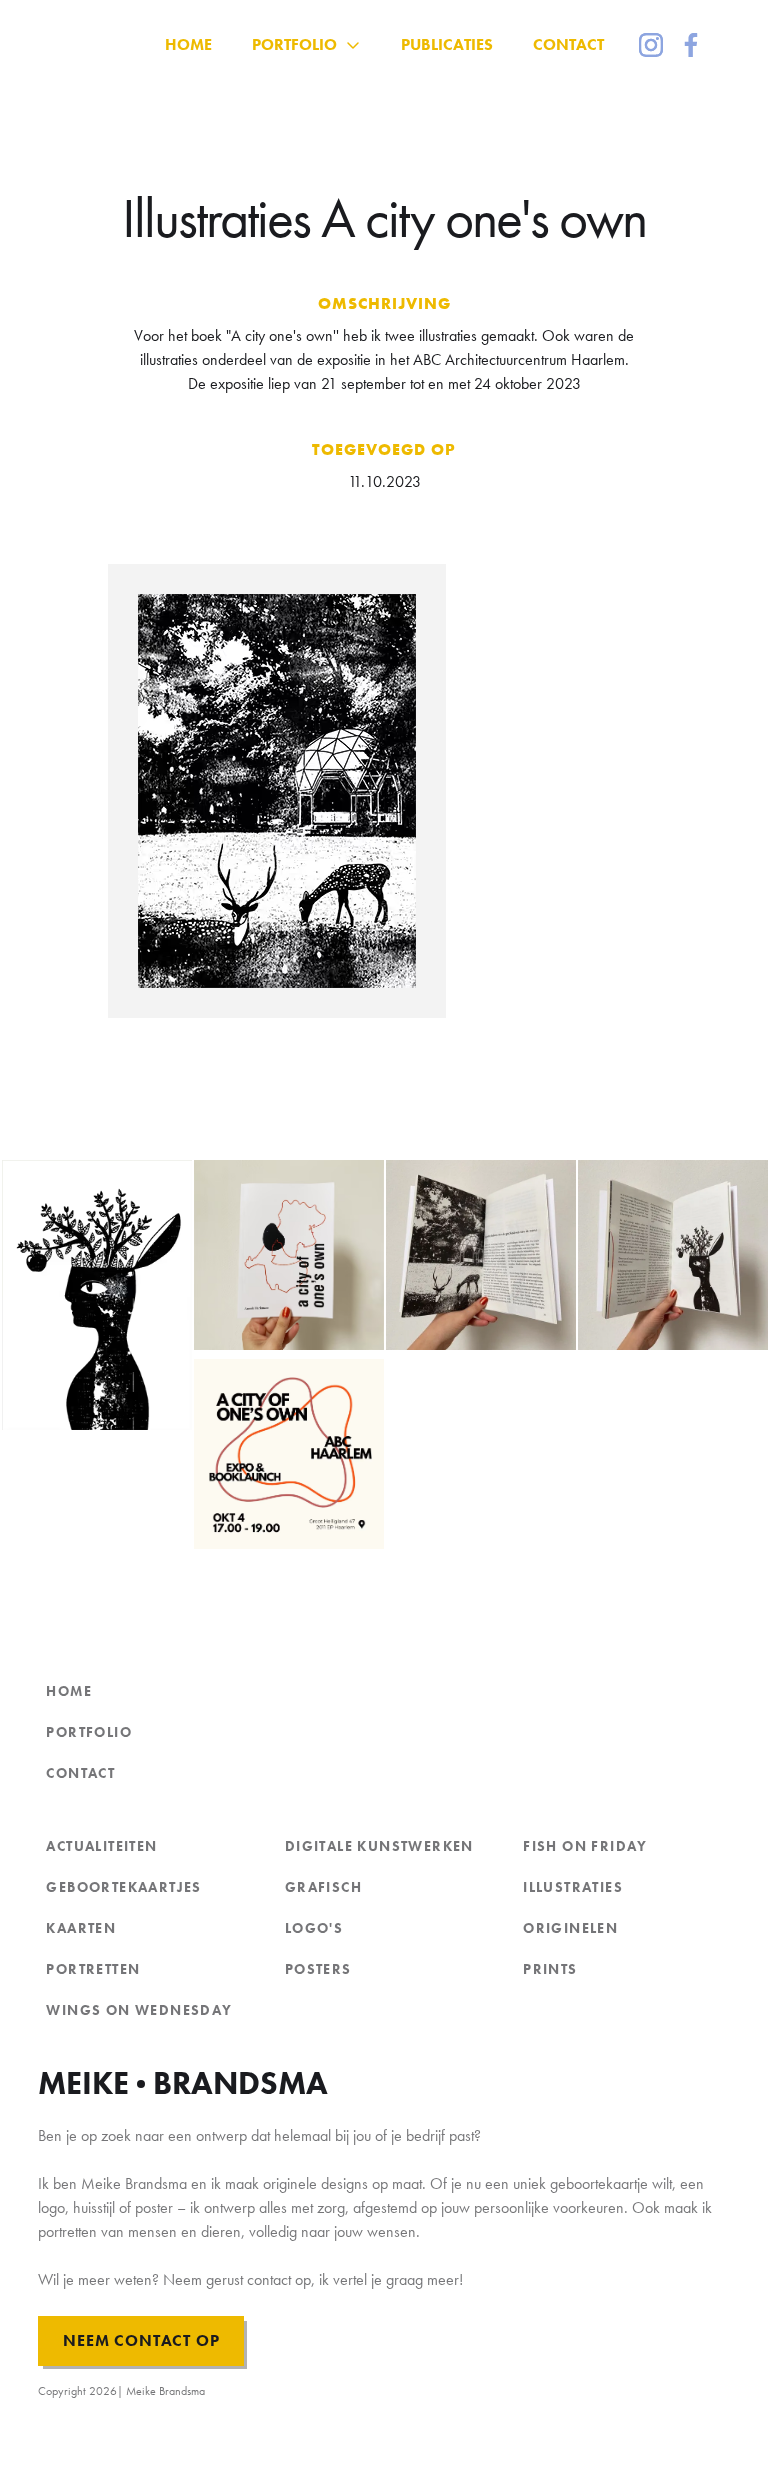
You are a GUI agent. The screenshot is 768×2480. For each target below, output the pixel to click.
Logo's (314, 1928)
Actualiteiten (101, 1846)
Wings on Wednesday (139, 2010)
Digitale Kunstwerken (379, 1846)
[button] (306, 45)
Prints (550, 1969)
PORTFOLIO (89, 1732)
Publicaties (447, 44)
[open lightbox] (384, 791)
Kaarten (81, 1928)
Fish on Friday (585, 1846)
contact (80, 1773)
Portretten (93, 1969)
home (188, 44)
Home (69, 1691)
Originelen (570, 1928)
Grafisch (323, 1887)
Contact (568, 44)
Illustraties (573, 1887)
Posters (318, 1969)
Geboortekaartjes (123, 1887)
